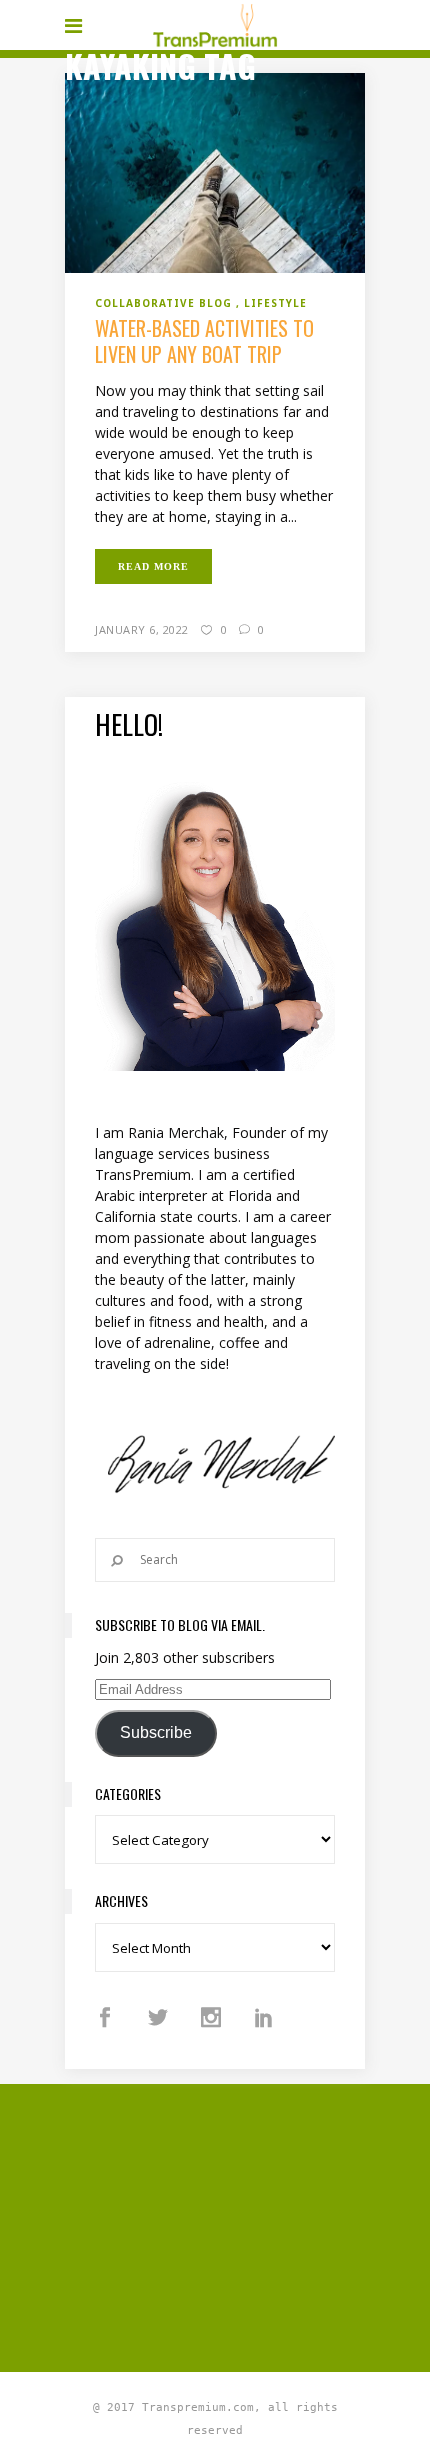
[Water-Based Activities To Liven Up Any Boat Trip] (215, 171)
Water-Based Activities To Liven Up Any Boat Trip (204, 341)
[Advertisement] (247, 2225)
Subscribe (156, 1732)
